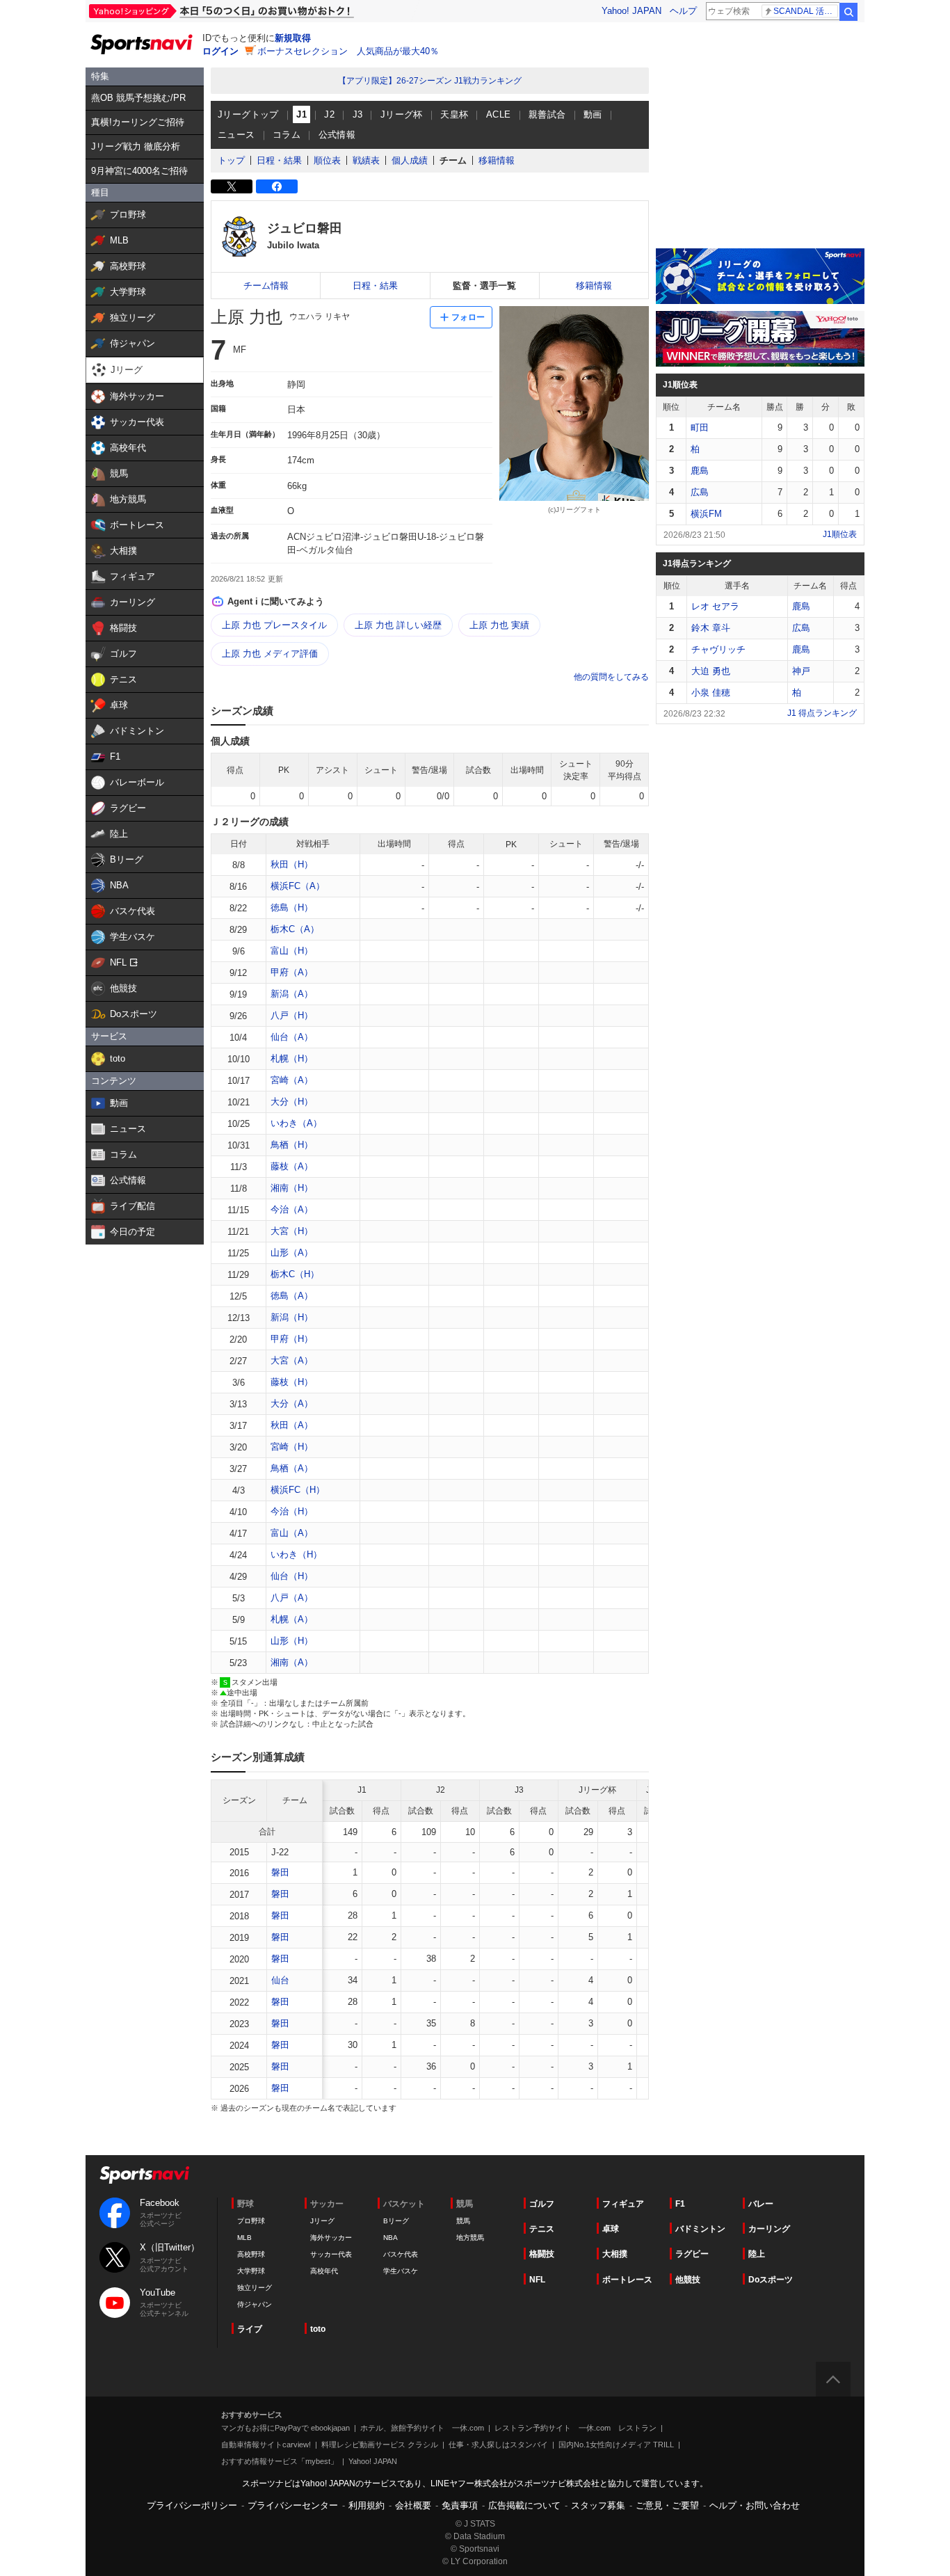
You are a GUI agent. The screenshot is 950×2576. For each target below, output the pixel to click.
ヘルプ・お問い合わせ (755, 2505)
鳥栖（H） (292, 1145)
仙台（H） (292, 1576)
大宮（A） (292, 1360)
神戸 (801, 671)
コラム (287, 135)
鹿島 (700, 471)
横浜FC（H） (298, 1490)
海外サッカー (331, 2238)
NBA (391, 2238)
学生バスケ (401, 2271)
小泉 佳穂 (711, 693)
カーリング (769, 2229)
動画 (593, 114)
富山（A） (292, 1533)
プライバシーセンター (293, 2505)
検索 (848, 12)
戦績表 (366, 160)
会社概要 (413, 2505)
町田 (700, 427)
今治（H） (292, 1511)
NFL (537, 2280)
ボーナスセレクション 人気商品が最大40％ (348, 51)
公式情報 (337, 135)
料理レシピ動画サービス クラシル (380, 2445)
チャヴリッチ (718, 649)
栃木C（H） (295, 1274)
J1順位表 (840, 534)
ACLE (499, 114)
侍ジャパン (255, 2304)
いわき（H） (296, 1554)
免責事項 (460, 2505)
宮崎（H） (292, 1447)
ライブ (250, 2329)
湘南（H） (292, 1188)
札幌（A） (292, 1619)
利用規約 (367, 2505)
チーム (453, 160)
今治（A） (292, 1209)
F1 (680, 2204)
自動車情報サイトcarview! (266, 2445)
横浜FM (706, 514)
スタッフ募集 (598, 2505)
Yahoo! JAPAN (631, 11)
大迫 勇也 (711, 671)
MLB (244, 2238)
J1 (301, 114)
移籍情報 (497, 160)
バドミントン (700, 2229)
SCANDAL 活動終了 (806, 11)
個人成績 (410, 160)
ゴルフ (542, 2204)
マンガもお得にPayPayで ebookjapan (285, 2428)
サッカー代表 (331, 2254)
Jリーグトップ (248, 114)
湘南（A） (292, 1662)
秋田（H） (292, 864)
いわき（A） (296, 1123)
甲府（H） (292, 1339)
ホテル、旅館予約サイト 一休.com (422, 2428)
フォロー (468, 317)
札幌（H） (292, 1058)
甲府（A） (292, 972)
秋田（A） (292, 1425)
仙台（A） (292, 1037)
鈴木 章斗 (711, 628)
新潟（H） (292, 1317)
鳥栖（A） (292, 1468)
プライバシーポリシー (192, 2505)
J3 (358, 114)
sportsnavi (145, 2175)
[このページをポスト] (232, 186)
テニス (542, 2229)
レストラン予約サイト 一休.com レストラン (575, 2428)
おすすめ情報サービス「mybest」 (280, 2461)
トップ (231, 160)
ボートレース (627, 2280)
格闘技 (542, 2254)
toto (318, 2329)
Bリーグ (396, 2221)
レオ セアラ (715, 606)
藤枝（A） (292, 1166)
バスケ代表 (401, 2254)
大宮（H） (292, 1231)
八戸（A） (292, 1598)
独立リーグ (255, 2288)
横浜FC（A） (298, 886)
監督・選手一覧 (484, 286)
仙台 (280, 1980)
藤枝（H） (292, 1382)
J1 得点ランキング (822, 713)
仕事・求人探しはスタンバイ (498, 2445)
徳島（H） (292, 907)
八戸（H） (292, 1015)
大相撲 (615, 2254)
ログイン (220, 51)
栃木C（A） (295, 929)
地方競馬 (470, 2238)
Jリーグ (322, 2221)
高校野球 (251, 2254)
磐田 (280, 1872)
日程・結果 (279, 160)
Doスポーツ (771, 2280)
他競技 (688, 2280)
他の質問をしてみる (611, 677)
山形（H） (292, 1641)
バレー (761, 2204)
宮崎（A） (292, 1080)
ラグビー (692, 2254)
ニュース (236, 135)
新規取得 (293, 38)
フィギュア (623, 2204)
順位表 (327, 160)
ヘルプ (683, 11)
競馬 (463, 2221)
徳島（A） (292, 1296)
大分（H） (292, 1102)
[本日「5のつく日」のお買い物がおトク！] (252, 11)
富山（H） (292, 951)
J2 (329, 114)
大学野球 (251, 2271)
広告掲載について (524, 2505)
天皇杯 (454, 114)
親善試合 (547, 114)
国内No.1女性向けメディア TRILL (616, 2445)
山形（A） (292, 1253)
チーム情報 (266, 286)
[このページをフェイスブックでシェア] (277, 186)
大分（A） (292, 1403)
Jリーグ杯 (402, 114)
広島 (700, 492)
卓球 (611, 2229)
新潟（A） (292, 994)
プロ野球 (251, 2221)
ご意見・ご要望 (667, 2505)
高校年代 (324, 2271)
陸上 (757, 2254)
